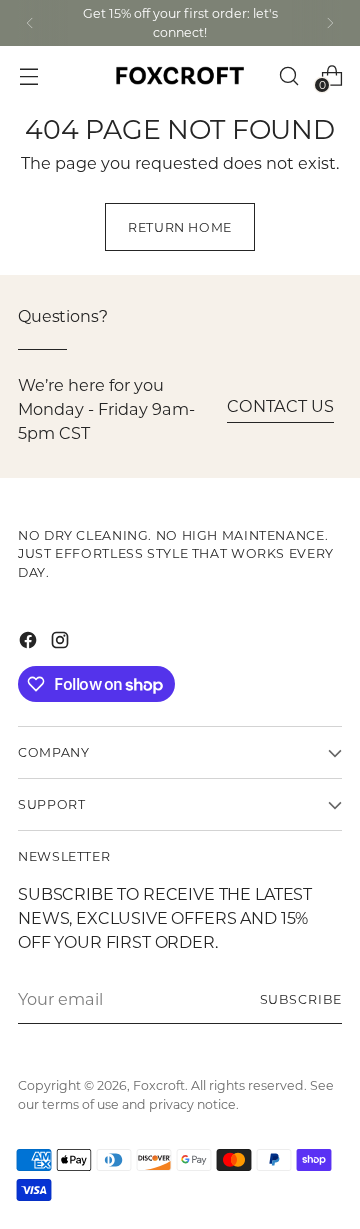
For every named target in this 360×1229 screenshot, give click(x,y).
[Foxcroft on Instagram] (62, 643)
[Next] (330, 23)
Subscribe (301, 999)
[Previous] (30, 23)
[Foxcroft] (180, 75)
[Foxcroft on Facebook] (30, 643)
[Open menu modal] (28, 75)
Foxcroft (159, 1085)
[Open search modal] (288, 75)
